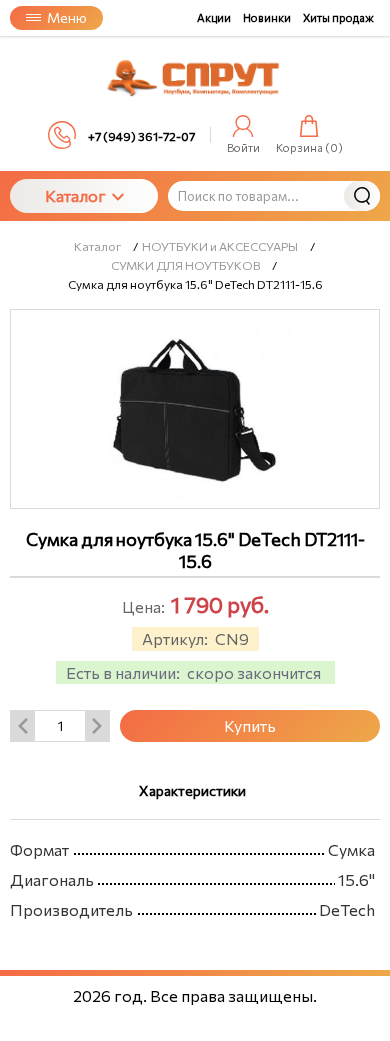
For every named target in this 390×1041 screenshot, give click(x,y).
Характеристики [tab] (192, 790)
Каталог (75, 195)
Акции (214, 17)
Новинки (267, 17)
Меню (67, 17)
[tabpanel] (195, 875)
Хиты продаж (338, 17)
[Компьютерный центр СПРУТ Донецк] (195, 78)
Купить (250, 725)
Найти (362, 196)
